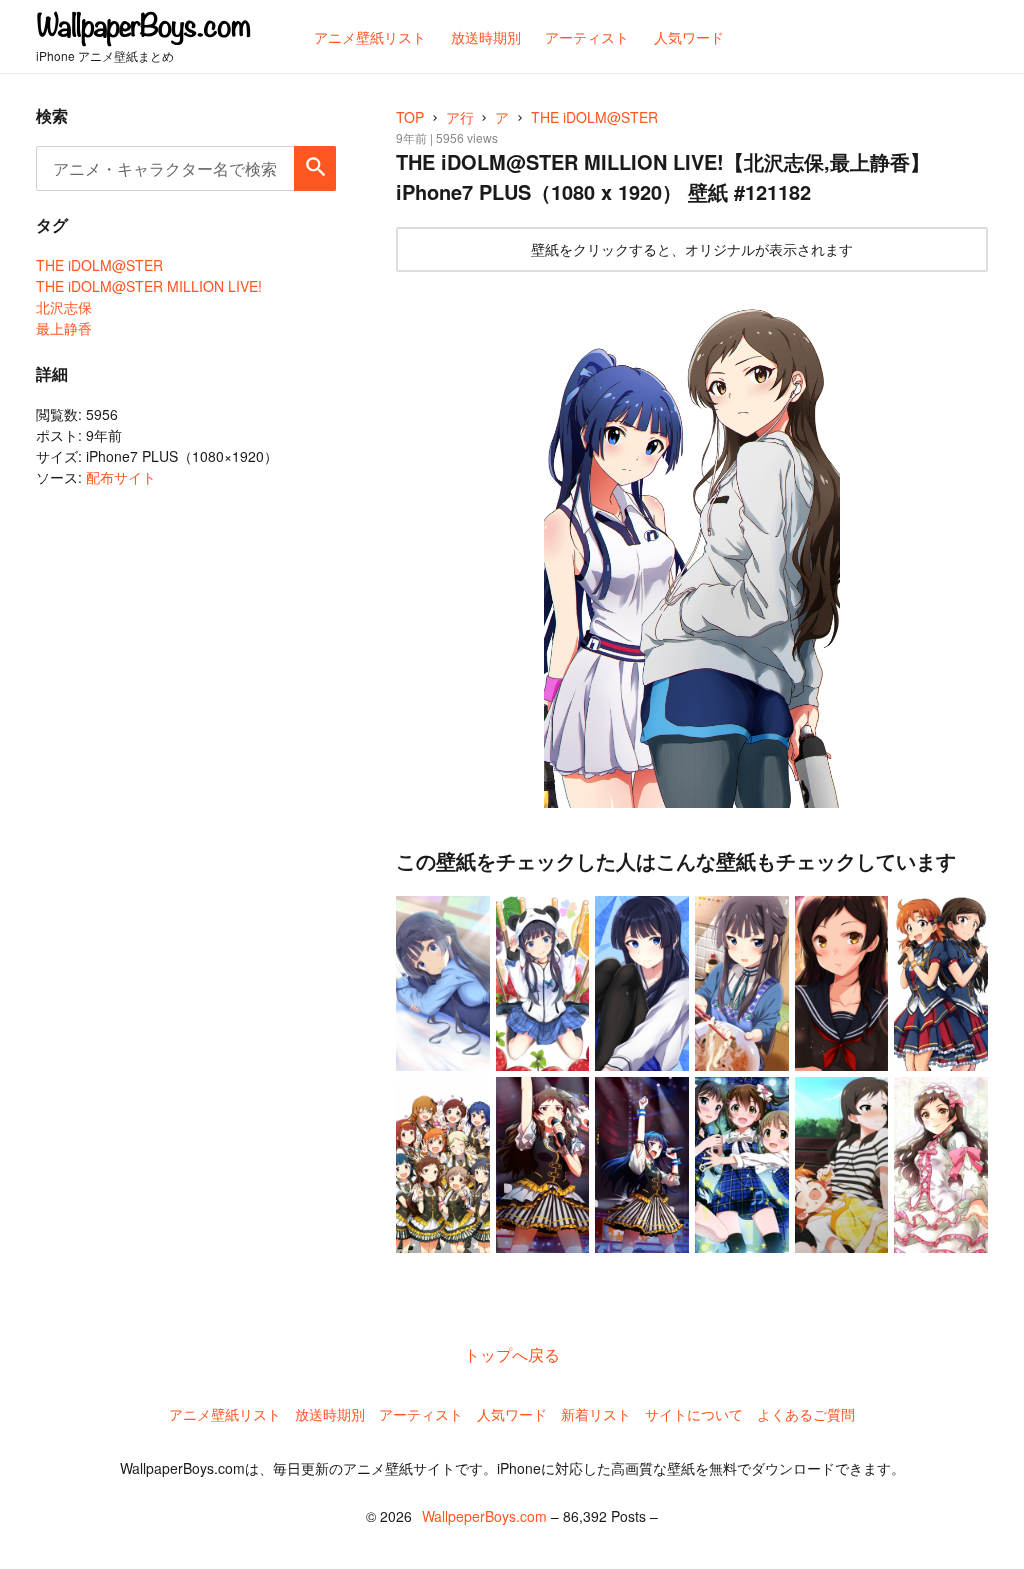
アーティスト (421, 1414)
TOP (410, 117)
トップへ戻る (512, 1354)
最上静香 (64, 328)
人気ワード (512, 1414)
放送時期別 (330, 1414)
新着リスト (596, 1414)
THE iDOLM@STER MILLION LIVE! (149, 286)
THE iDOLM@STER (99, 265)
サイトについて (694, 1414)
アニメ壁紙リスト (225, 1414)
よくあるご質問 (806, 1414)
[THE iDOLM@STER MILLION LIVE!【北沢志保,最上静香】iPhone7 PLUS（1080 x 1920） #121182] (692, 545)
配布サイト (121, 477)
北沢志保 (64, 307)
